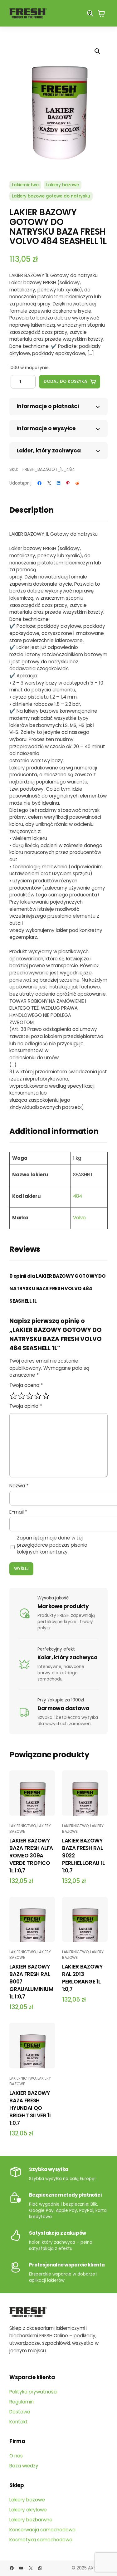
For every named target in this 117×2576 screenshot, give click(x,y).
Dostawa (20, 2412)
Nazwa (19, 1486)
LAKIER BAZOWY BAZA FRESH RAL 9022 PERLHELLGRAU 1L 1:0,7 (83, 1856)
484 (78, 1196)
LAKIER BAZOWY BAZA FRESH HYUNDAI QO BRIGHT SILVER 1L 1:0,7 (31, 2108)
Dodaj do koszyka (65, 381)
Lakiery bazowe (63, 185)
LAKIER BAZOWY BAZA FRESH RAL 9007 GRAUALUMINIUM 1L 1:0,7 (31, 1982)
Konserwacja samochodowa (42, 2530)
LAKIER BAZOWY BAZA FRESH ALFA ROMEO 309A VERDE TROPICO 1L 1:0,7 (31, 1856)
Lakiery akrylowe (28, 2510)
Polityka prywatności (33, 2392)
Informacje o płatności (48, 406)
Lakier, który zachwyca (49, 451)
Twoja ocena (26, 1385)
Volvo (79, 1218)
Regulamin (22, 2402)
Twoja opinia (26, 1406)
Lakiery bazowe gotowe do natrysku (51, 196)
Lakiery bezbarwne (31, 2520)
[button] (97, 51)
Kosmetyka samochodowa (41, 2540)
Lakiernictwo (25, 185)
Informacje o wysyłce (46, 428)
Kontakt (19, 2422)
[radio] (13, 1396)
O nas (16, 2456)
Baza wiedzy (24, 2466)
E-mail (18, 1512)
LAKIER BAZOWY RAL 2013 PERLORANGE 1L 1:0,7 (83, 1978)
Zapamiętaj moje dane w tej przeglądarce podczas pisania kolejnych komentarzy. (52, 1545)
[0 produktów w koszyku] (101, 13)
